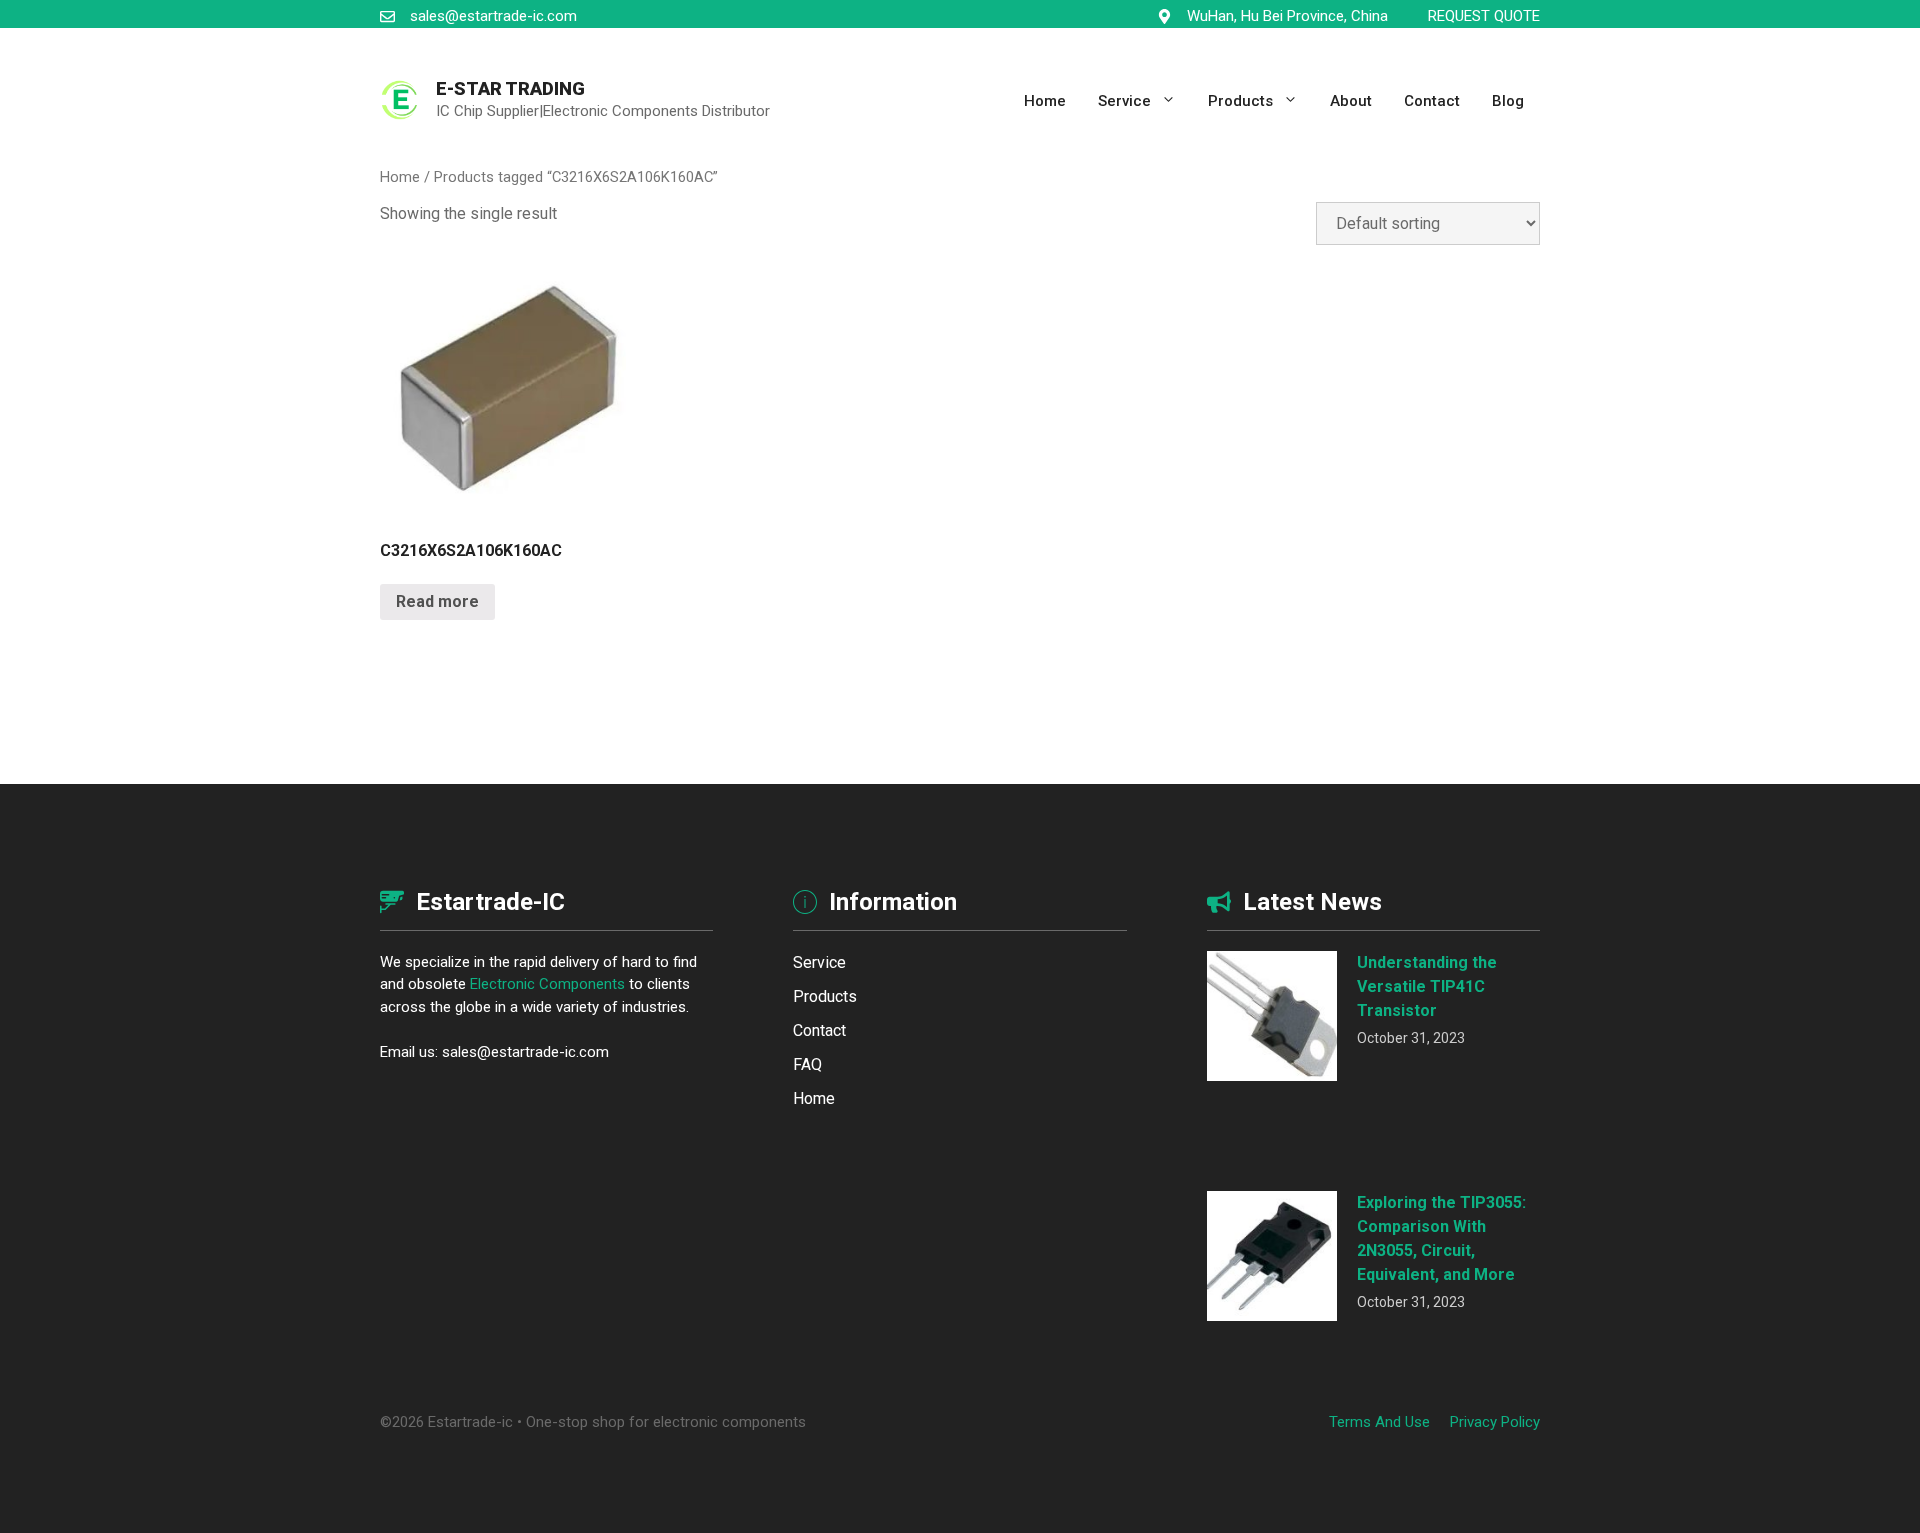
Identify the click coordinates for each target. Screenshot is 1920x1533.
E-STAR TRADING (510, 88)
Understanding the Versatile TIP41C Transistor (1427, 986)
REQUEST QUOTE (1484, 16)
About (1351, 101)
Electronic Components (547, 984)
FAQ (807, 1064)
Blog (1508, 101)
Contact (1432, 101)
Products (1240, 101)
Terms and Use (1379, 1422)
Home (1045, 101)
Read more (437, 601)
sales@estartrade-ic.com (493, 16)
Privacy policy (1495, 1422)
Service (1124, 101)
